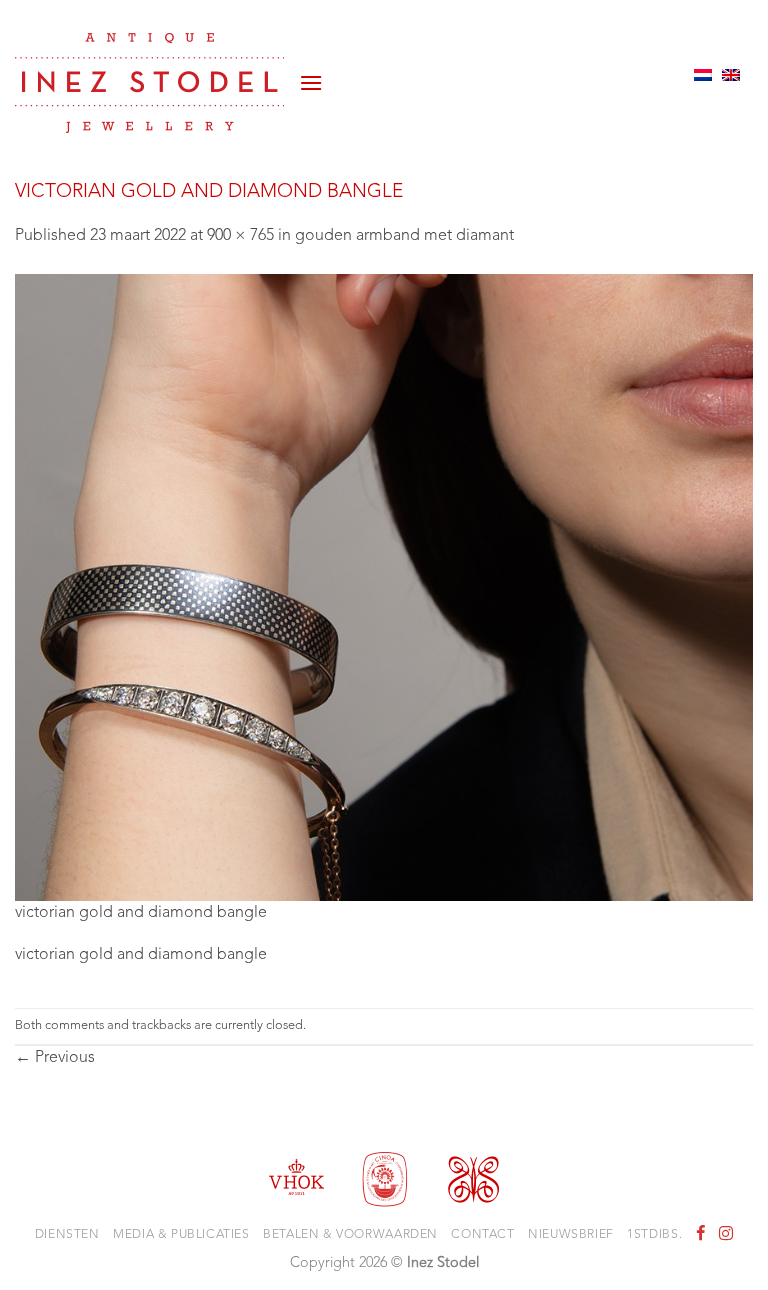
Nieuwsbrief (571, 1235)
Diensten (67, 1235)
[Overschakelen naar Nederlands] (703, 75)
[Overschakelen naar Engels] (731, 75)
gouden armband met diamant (404, 236)
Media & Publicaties (181, 1235)
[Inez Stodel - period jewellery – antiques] (149, 83)
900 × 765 (240, 236)
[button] (311, 75)
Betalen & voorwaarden (350, 1235)
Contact (482, 1235)
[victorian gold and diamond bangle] (384, 587)
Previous (55, 1058)
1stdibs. (654, 1235)
